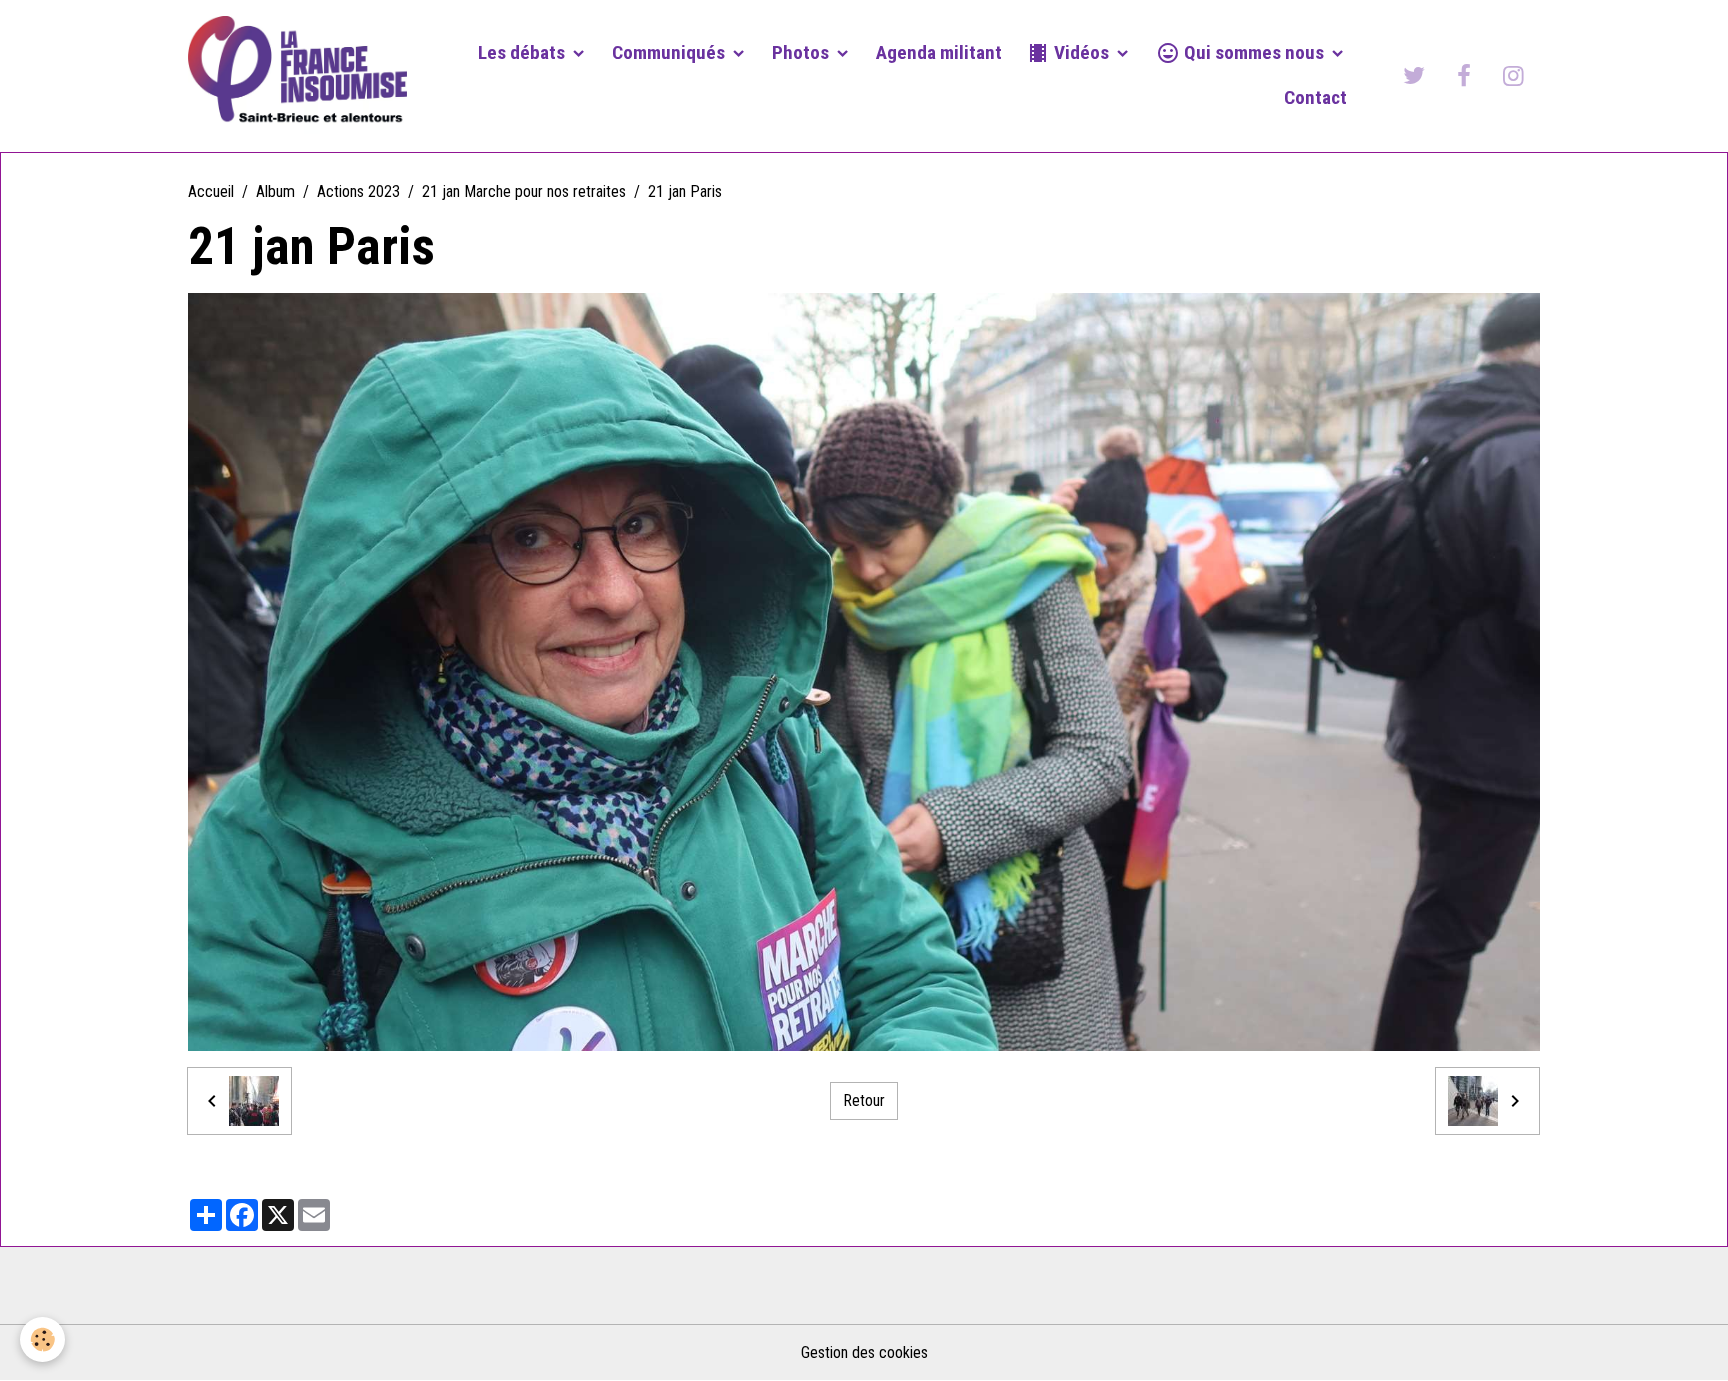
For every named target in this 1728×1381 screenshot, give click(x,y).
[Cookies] (42, 1339)
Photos (802, 52)
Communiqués (670, 52)
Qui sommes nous (1254, 52)
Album (275, 191)
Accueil (211, 191)
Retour (864, 1100)
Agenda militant (939, 52)
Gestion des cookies (864, 1352)
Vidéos (1081, 52)
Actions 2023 (358, 191)
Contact (1315, 97)
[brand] (298, 76)
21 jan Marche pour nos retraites (524, 191)
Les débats (523, 52)
